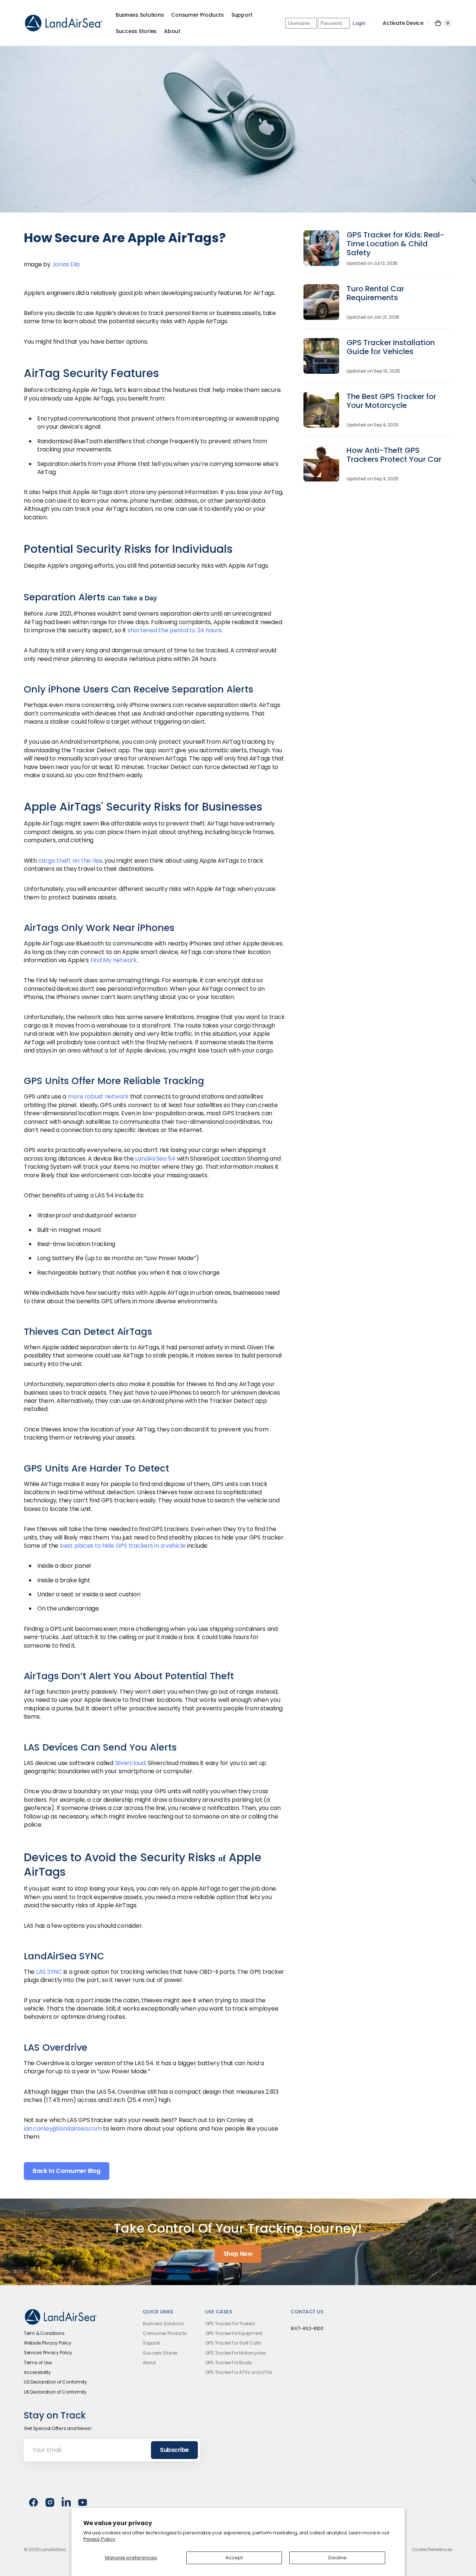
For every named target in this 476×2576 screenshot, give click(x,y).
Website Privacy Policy (47, 2343)
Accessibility (37, 2372)
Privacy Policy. (99, 2539)
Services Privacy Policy (48, 2353)
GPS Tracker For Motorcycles (236, 2353)
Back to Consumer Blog (67, 2171)
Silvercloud (130, 1763)
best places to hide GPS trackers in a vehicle (123, 1546)
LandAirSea (53, 2550)
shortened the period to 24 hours (175, 630)
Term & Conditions (44, 2333)
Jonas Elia (66, 264)
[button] (443, 23)
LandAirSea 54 (155, 1159)
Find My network (114, 960)
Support (151, 2343)
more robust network (98, 1096)
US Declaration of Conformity (55, 2382)
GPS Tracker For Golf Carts (233, 2343)
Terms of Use (38, 2363)
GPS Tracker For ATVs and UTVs (239, 2372)
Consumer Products (165, 2333)
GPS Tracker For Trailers (230, 2324)
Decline (337, 2558)
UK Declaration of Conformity (55, 2392)
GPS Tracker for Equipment (234, 2333)
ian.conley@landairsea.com (63, 2129)
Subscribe (174, 2450)
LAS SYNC (49, 1972)
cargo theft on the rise (70, 861)
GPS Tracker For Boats (229, 2363)
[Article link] (378, 253)
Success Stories (160, 2353)
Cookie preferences (432, 2550)
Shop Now (238, 2254)
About (149, 2363)
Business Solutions (163, 2324)
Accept (234, 2558)
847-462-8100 (307, 2329)
